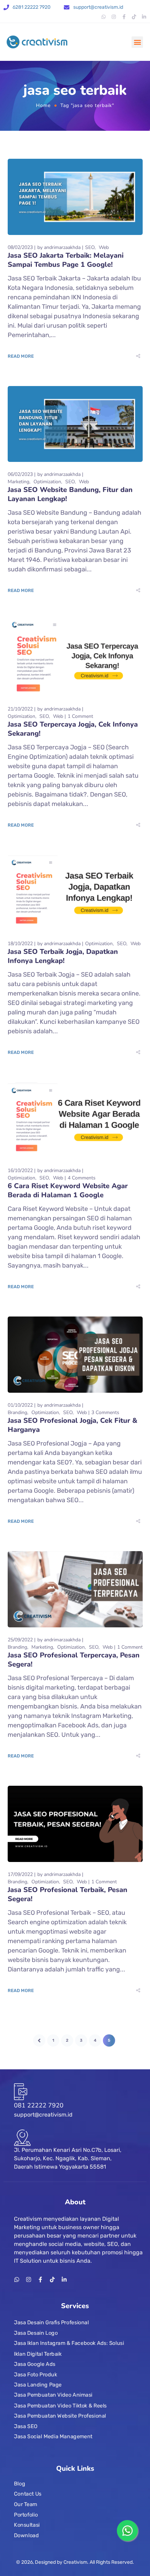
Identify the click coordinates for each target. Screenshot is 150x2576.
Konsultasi (27, 2525)
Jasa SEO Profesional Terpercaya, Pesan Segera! (74, 1660)
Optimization (47, 482)
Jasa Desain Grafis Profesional (51, 2322)
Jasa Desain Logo (36, 2333)
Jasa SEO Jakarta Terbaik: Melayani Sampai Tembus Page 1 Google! (66, 260)
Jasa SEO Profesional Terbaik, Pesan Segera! (67, 1894)
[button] (137, 42)
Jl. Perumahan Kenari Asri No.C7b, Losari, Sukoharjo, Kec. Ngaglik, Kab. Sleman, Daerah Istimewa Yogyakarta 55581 (68, 2158)
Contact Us (28, 2494)
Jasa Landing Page (38, 2385)
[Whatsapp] (104, 17)
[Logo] (37, 42)
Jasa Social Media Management (53, 2436)
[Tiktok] (134, 17)
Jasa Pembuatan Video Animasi (53, 2395)
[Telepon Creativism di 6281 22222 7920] (6, 8)
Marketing (18, 482)
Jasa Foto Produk (36, 2374)
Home (43, 105)
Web (104, 247)
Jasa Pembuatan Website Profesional (60, 2416)
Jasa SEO (26, 2426)
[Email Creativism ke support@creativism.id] (67, 8)
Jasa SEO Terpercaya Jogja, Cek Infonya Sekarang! (73, 729)
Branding (17, 1412)
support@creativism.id (98, 7)
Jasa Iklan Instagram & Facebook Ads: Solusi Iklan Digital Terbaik (69, 2348)
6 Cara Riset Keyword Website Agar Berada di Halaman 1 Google (68, 1190)
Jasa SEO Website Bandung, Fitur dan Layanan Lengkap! (70, 494)
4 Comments (82, 1178)
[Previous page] (39, 2040)
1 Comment (80, 716)
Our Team (26, 2504)
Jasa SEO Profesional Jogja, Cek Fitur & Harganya (73, 1425)
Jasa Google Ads (35, 2364)
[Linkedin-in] (144, 17)
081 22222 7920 (39, 2105)
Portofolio (26, 2515)
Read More (21, 356)
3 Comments (105, 1412)
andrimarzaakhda (62, 247)
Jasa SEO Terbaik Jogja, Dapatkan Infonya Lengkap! (63, 956)
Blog (20, 2484)
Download (26, 2535)
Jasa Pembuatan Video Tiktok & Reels (60, 2405)
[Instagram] (114, 17)
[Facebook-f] (124, 17)
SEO (90, 247)
